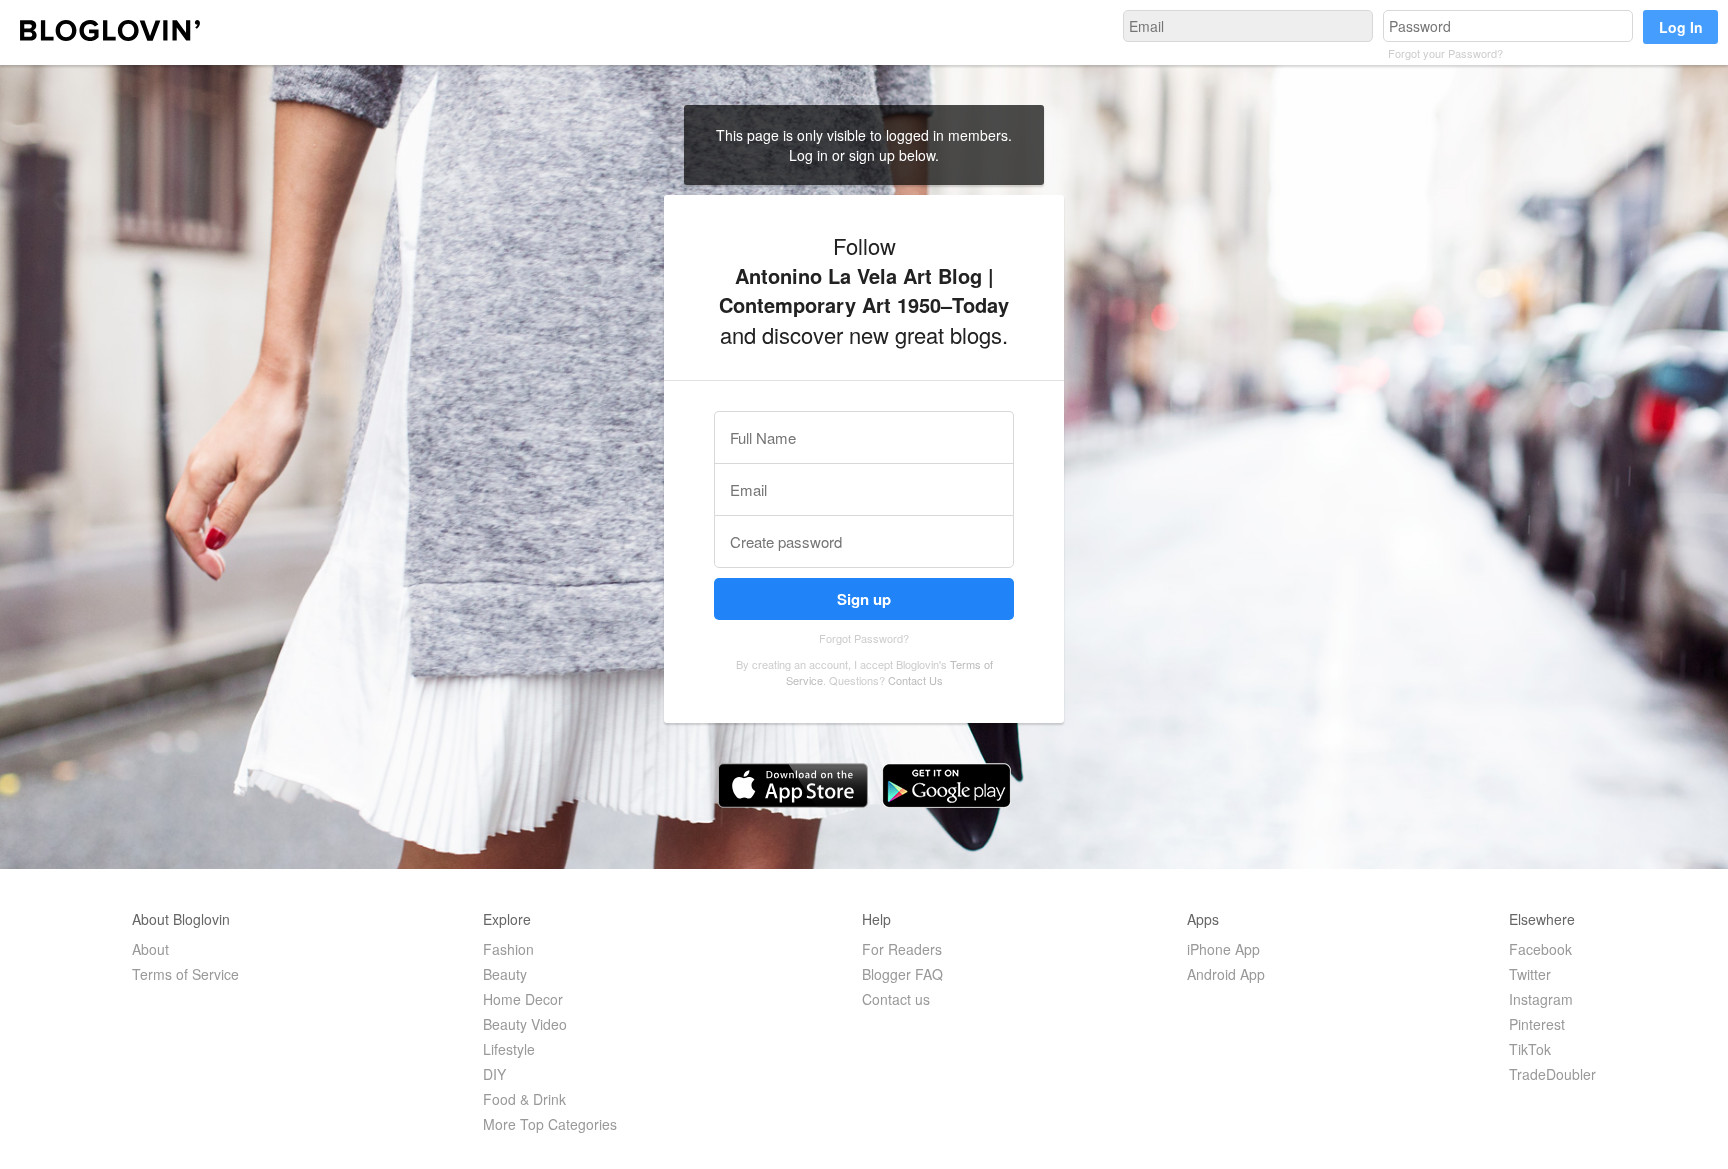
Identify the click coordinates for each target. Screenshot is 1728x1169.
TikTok (1530, 1049)
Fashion (508, 949)
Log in (810, 155)
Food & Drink (524, 1099)
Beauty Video (525, 1024)
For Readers (902, 949)
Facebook (1540, 949)
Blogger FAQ (902, 974)
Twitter (1530, 974)
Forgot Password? (864, 638)
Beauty (505, 974)
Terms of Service (185, 974)
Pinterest (1537, 1024)
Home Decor (523, 999)
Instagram (1541, 999)
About (150, 949)
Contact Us (915, 680)
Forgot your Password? (1445, 53)
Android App (1226, 974)
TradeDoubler (1552, 1074)
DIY (494, 1074)
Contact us (896, 999)
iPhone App (1223, 949)
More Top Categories (550, 1124)
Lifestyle (509, 1049)
